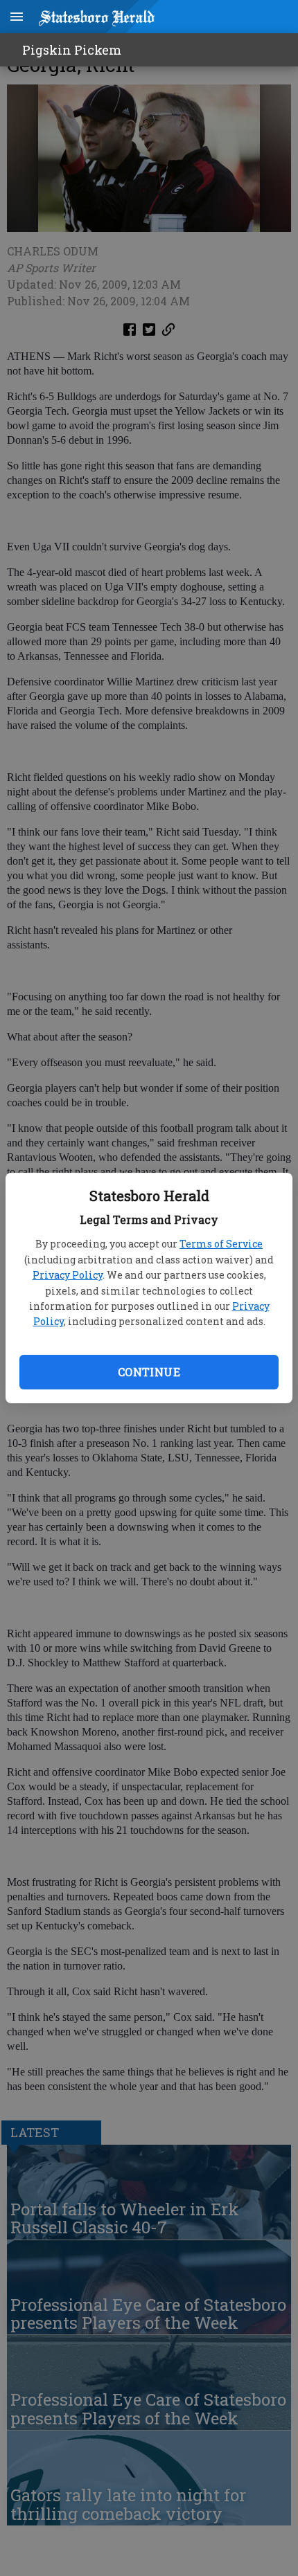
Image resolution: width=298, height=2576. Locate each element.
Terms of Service (221, 1244)
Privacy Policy (68, 1275)
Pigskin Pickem (72, 50)
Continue (149, 1372)
